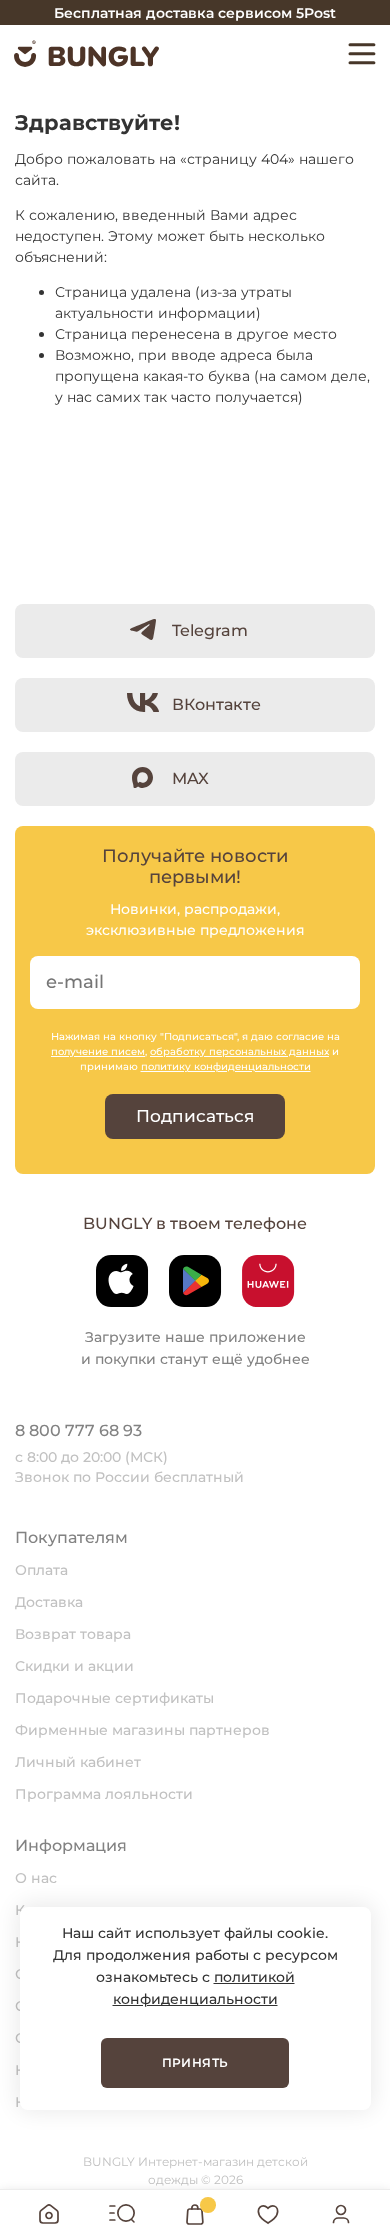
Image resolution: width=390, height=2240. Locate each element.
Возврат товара (73, 1634)
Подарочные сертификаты (114, 1698)
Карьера (46, 1910)
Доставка (49, 1602)
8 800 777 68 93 (78, 1430)
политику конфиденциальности (226, 1066)
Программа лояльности (104, 1794)
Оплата (41, 1570)
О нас (36, 1878)
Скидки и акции (74, 1666)
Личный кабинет (78, 1762)
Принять (195, 2062)
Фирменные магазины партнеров (142, 1730)
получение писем (98, 1051)
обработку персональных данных (239, 1051)
